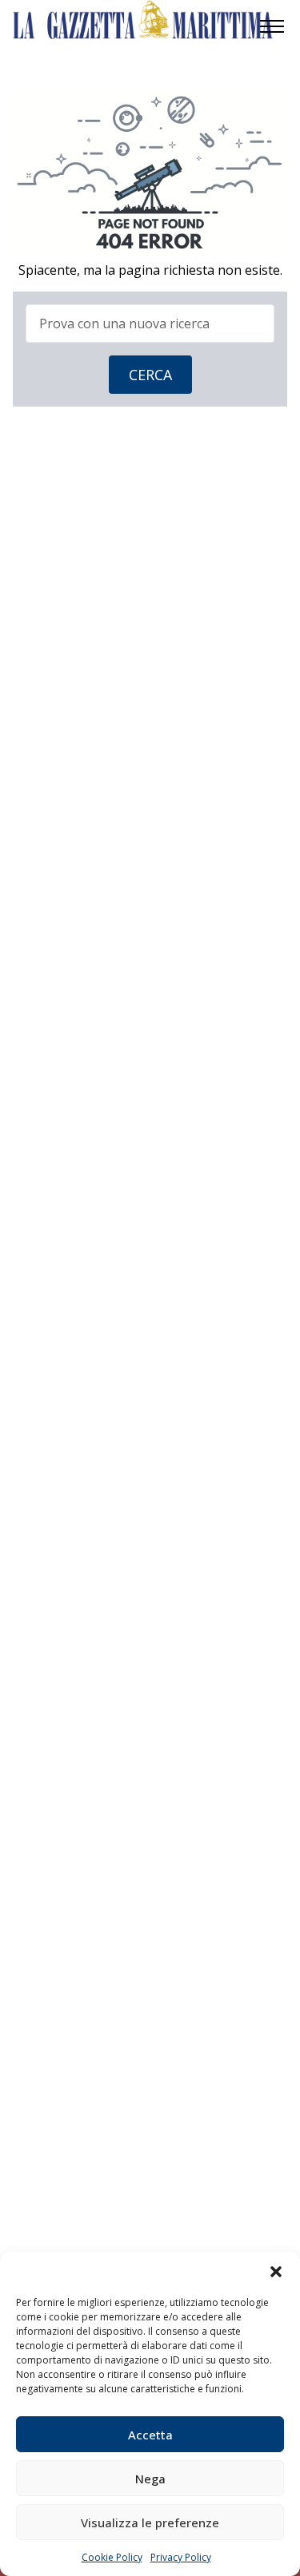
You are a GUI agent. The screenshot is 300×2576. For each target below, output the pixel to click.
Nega (150, 2479)
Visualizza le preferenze (150, 2522)
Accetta (150, 2435)
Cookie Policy (112, 2557)
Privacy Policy (181, 2557)
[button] (276, 2272)
